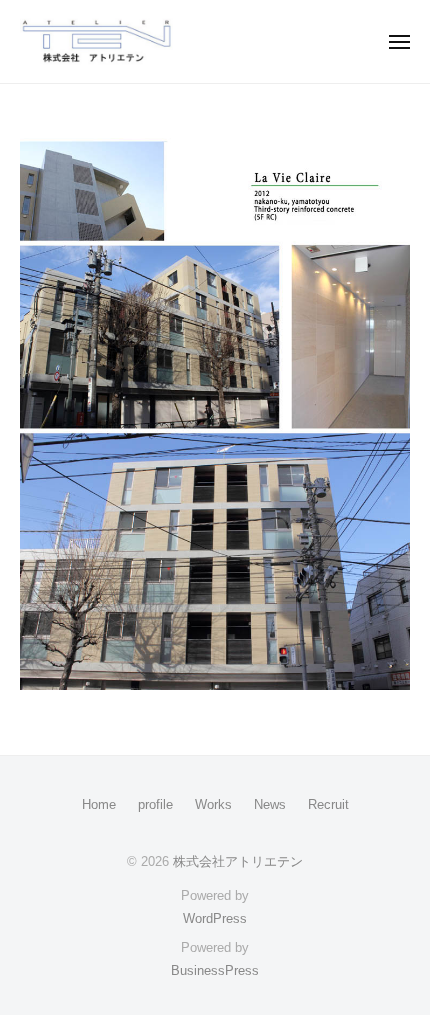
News (270, 804)
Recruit (328, 804)
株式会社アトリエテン (238, 861)
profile (155, 804)
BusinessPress (215, 970)
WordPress (215, 918)
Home (99, 804)
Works (213, 804)
